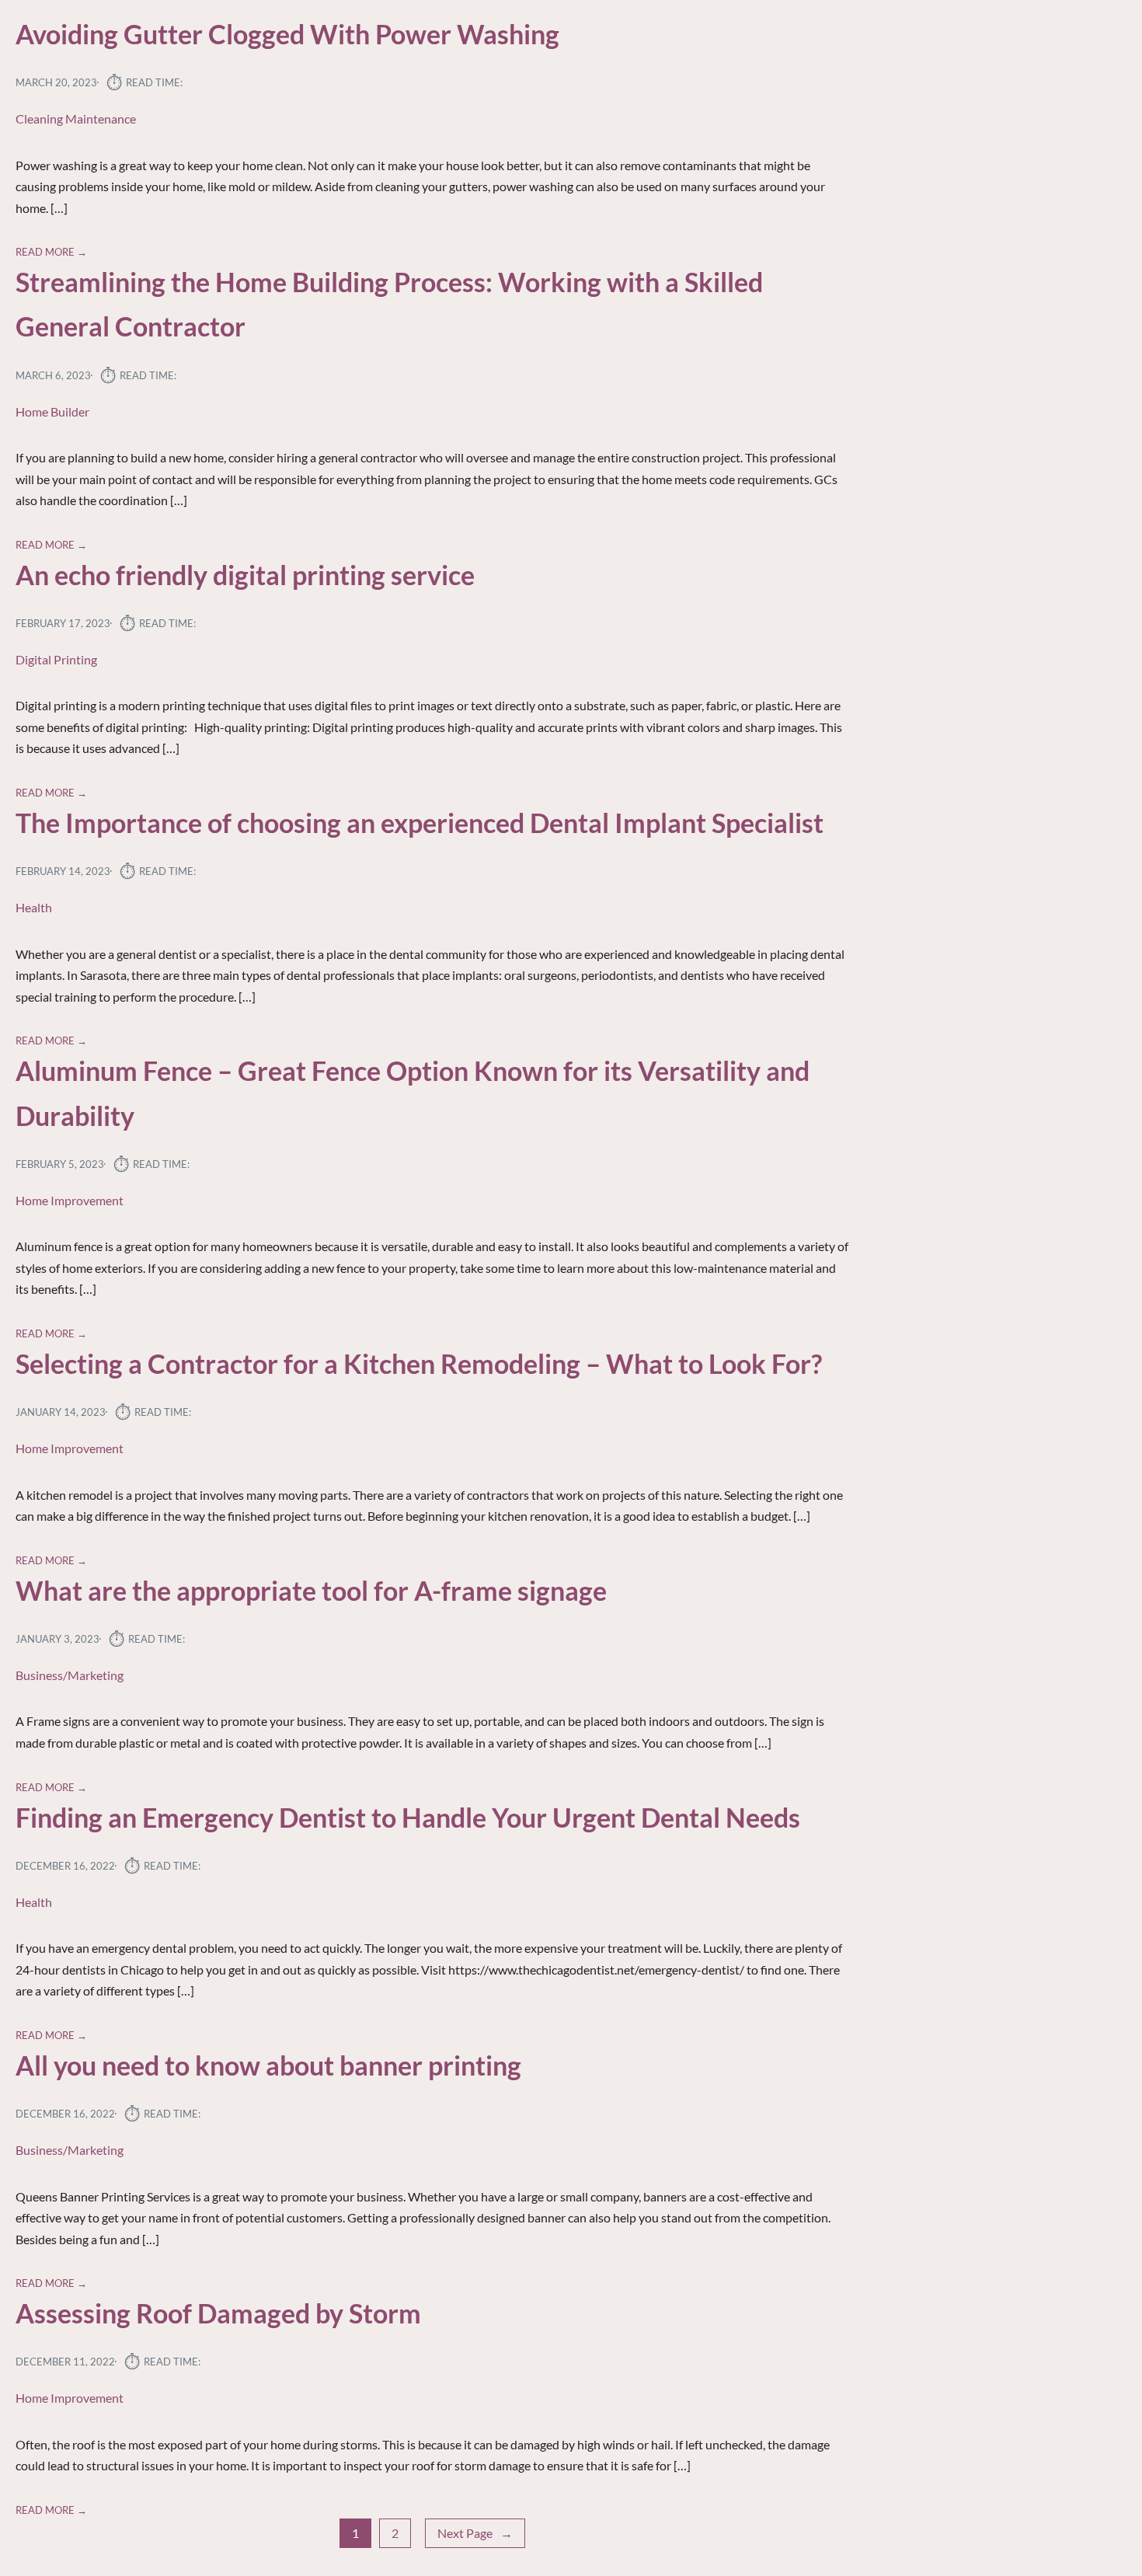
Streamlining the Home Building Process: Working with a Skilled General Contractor (389, 304)
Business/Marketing (70, 1675)
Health (34, 907)
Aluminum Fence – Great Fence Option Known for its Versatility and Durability (413, 1093)
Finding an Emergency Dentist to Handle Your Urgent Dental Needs (408, 1818)
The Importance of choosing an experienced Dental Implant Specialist (420, 823)
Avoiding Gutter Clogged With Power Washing (287, 34)
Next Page (475, 2533)
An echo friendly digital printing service (245, 575)
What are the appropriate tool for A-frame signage (311, 1591)
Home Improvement (70, 1200)
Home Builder (52, 411)
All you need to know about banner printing (268, 2065)
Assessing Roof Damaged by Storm (218, 2313)
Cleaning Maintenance (76, 119)
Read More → (51, 252)
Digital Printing (56, 659)
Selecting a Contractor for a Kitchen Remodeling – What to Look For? (419, 1364)
